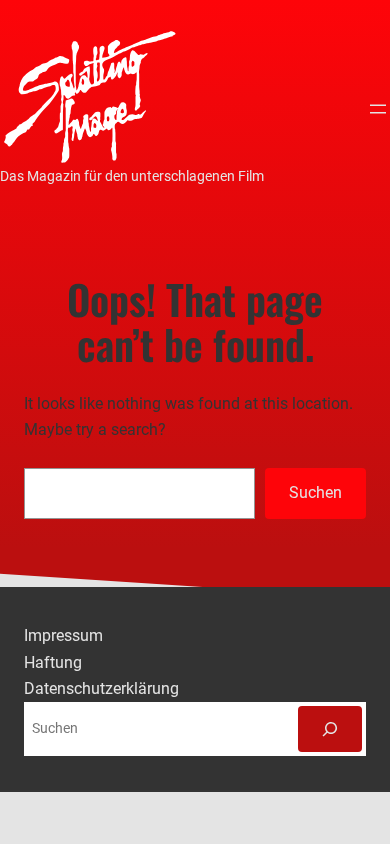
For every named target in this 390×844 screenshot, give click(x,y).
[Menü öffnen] (378, 109)
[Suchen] (330, 729)
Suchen (315, 492)
